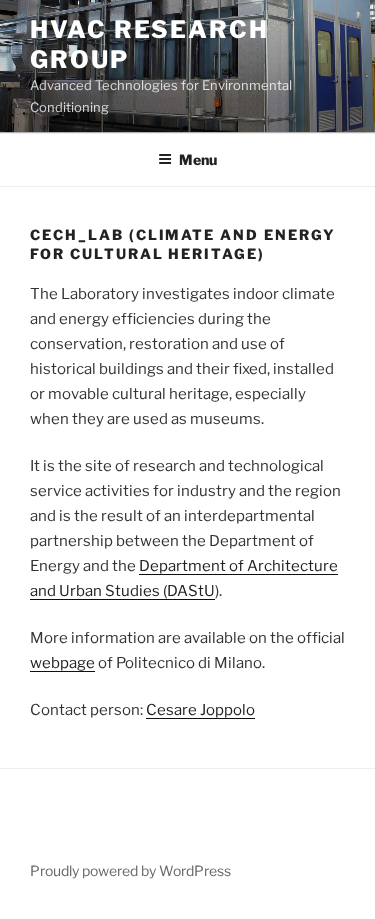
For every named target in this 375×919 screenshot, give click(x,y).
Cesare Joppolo (200, 710)
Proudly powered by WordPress (130, 870)
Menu (198, 159)
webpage (62, 663)
